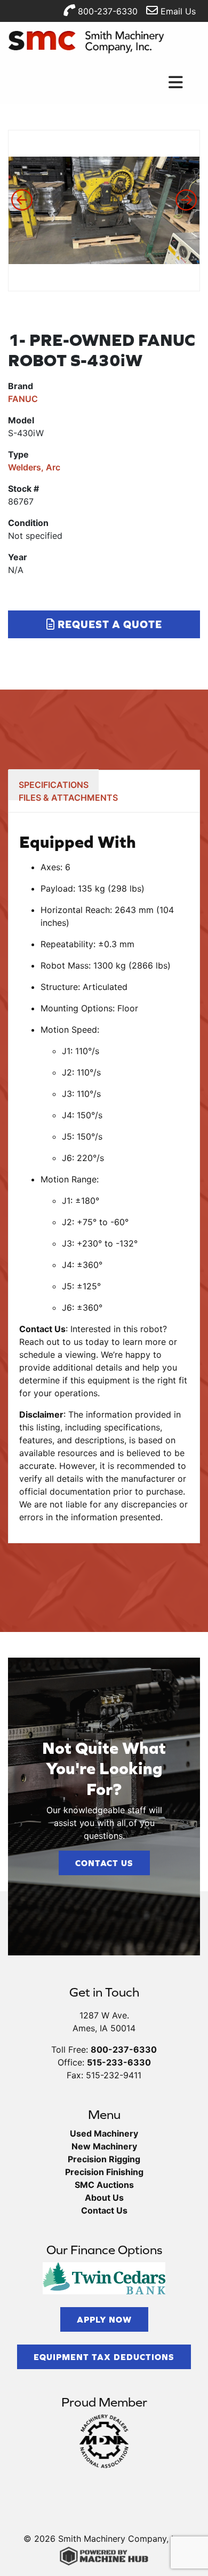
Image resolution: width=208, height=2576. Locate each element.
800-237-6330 (106, 11)
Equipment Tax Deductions (104, 2357)
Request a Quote (109, 624)
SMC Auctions (104, 2185)
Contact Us (104, 1863)
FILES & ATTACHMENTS (68, 798)
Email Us (177, 11)
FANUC (23, 399)
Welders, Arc (34, 467)
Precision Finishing (104, 2172)
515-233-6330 (119, 2062)
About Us (104, 2198)
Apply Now (104, 2319)
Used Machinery (104, 2133)
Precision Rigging (104, 2159)
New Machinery (104, 2146)
